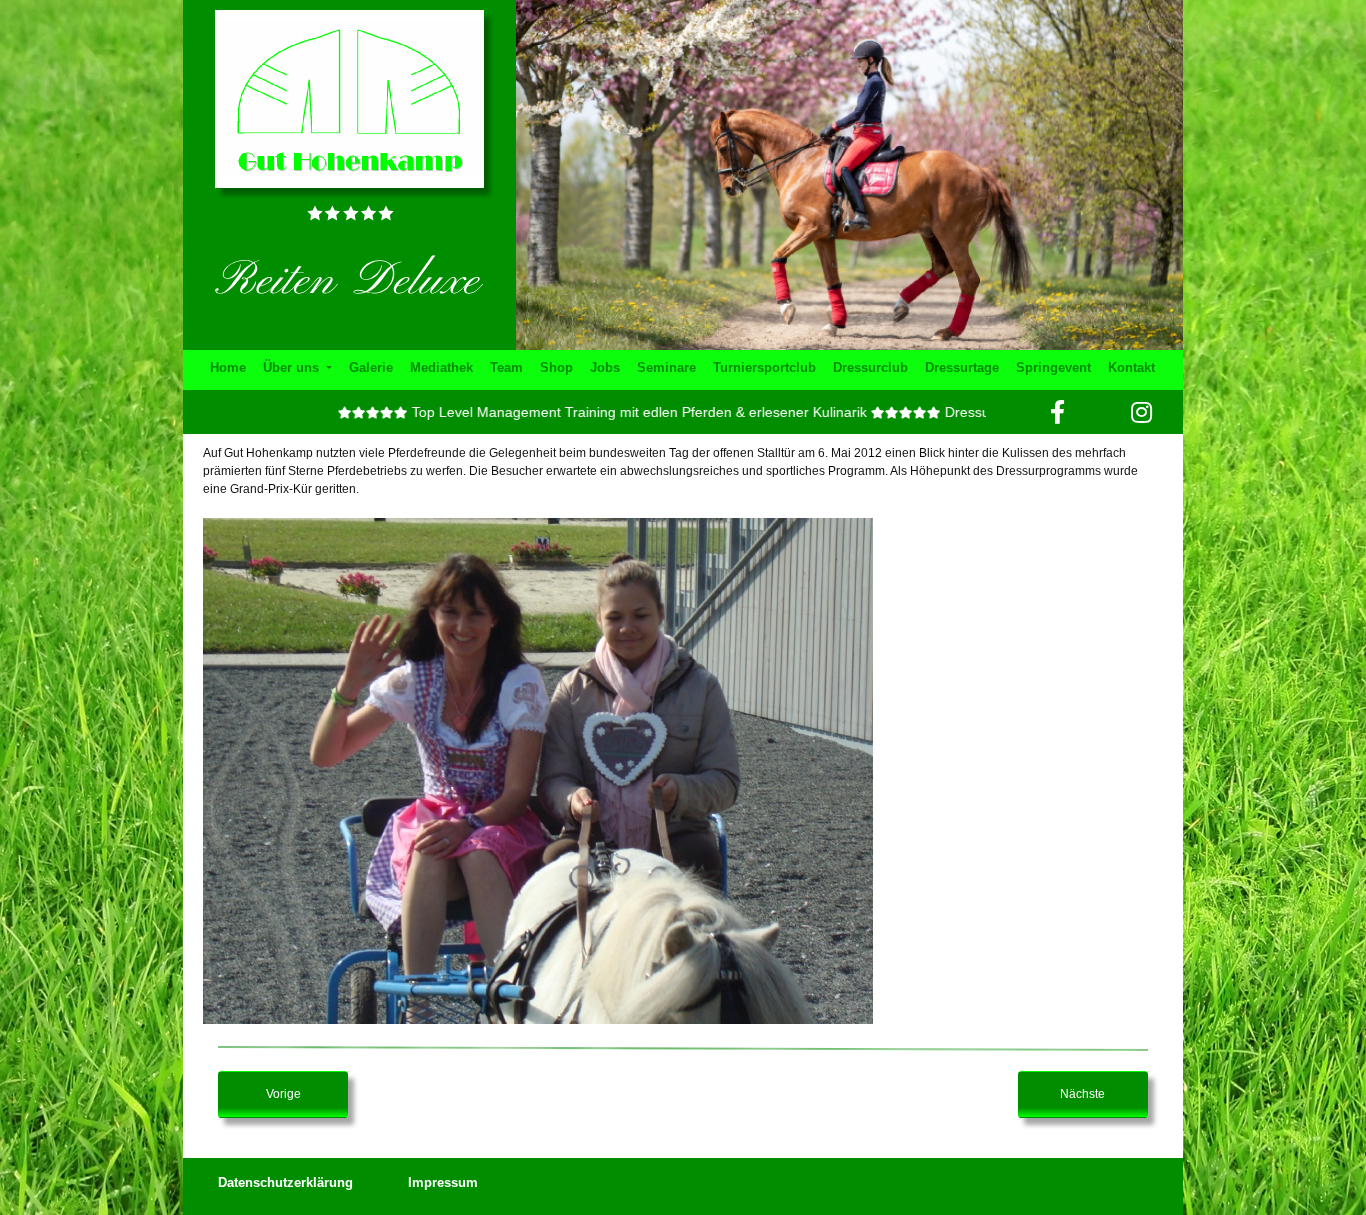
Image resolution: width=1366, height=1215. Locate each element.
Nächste (1082, 1094)
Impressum (443, 1182)
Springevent (1053, 367)
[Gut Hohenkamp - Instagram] (1141, 412)
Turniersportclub (764, 367)
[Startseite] (349, 98)
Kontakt (1131, 367)
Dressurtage (962, 367)
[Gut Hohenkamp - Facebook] (1057, 412)
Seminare (666, 367)
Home (228, 367)
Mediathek (441, 367)
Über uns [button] (293, 367)
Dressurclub (870, 367)
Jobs (605, 367)
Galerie (371, 367)
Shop (556, 367)
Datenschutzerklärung (285, 1182)
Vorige (283, 1094)
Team (506, 367)
